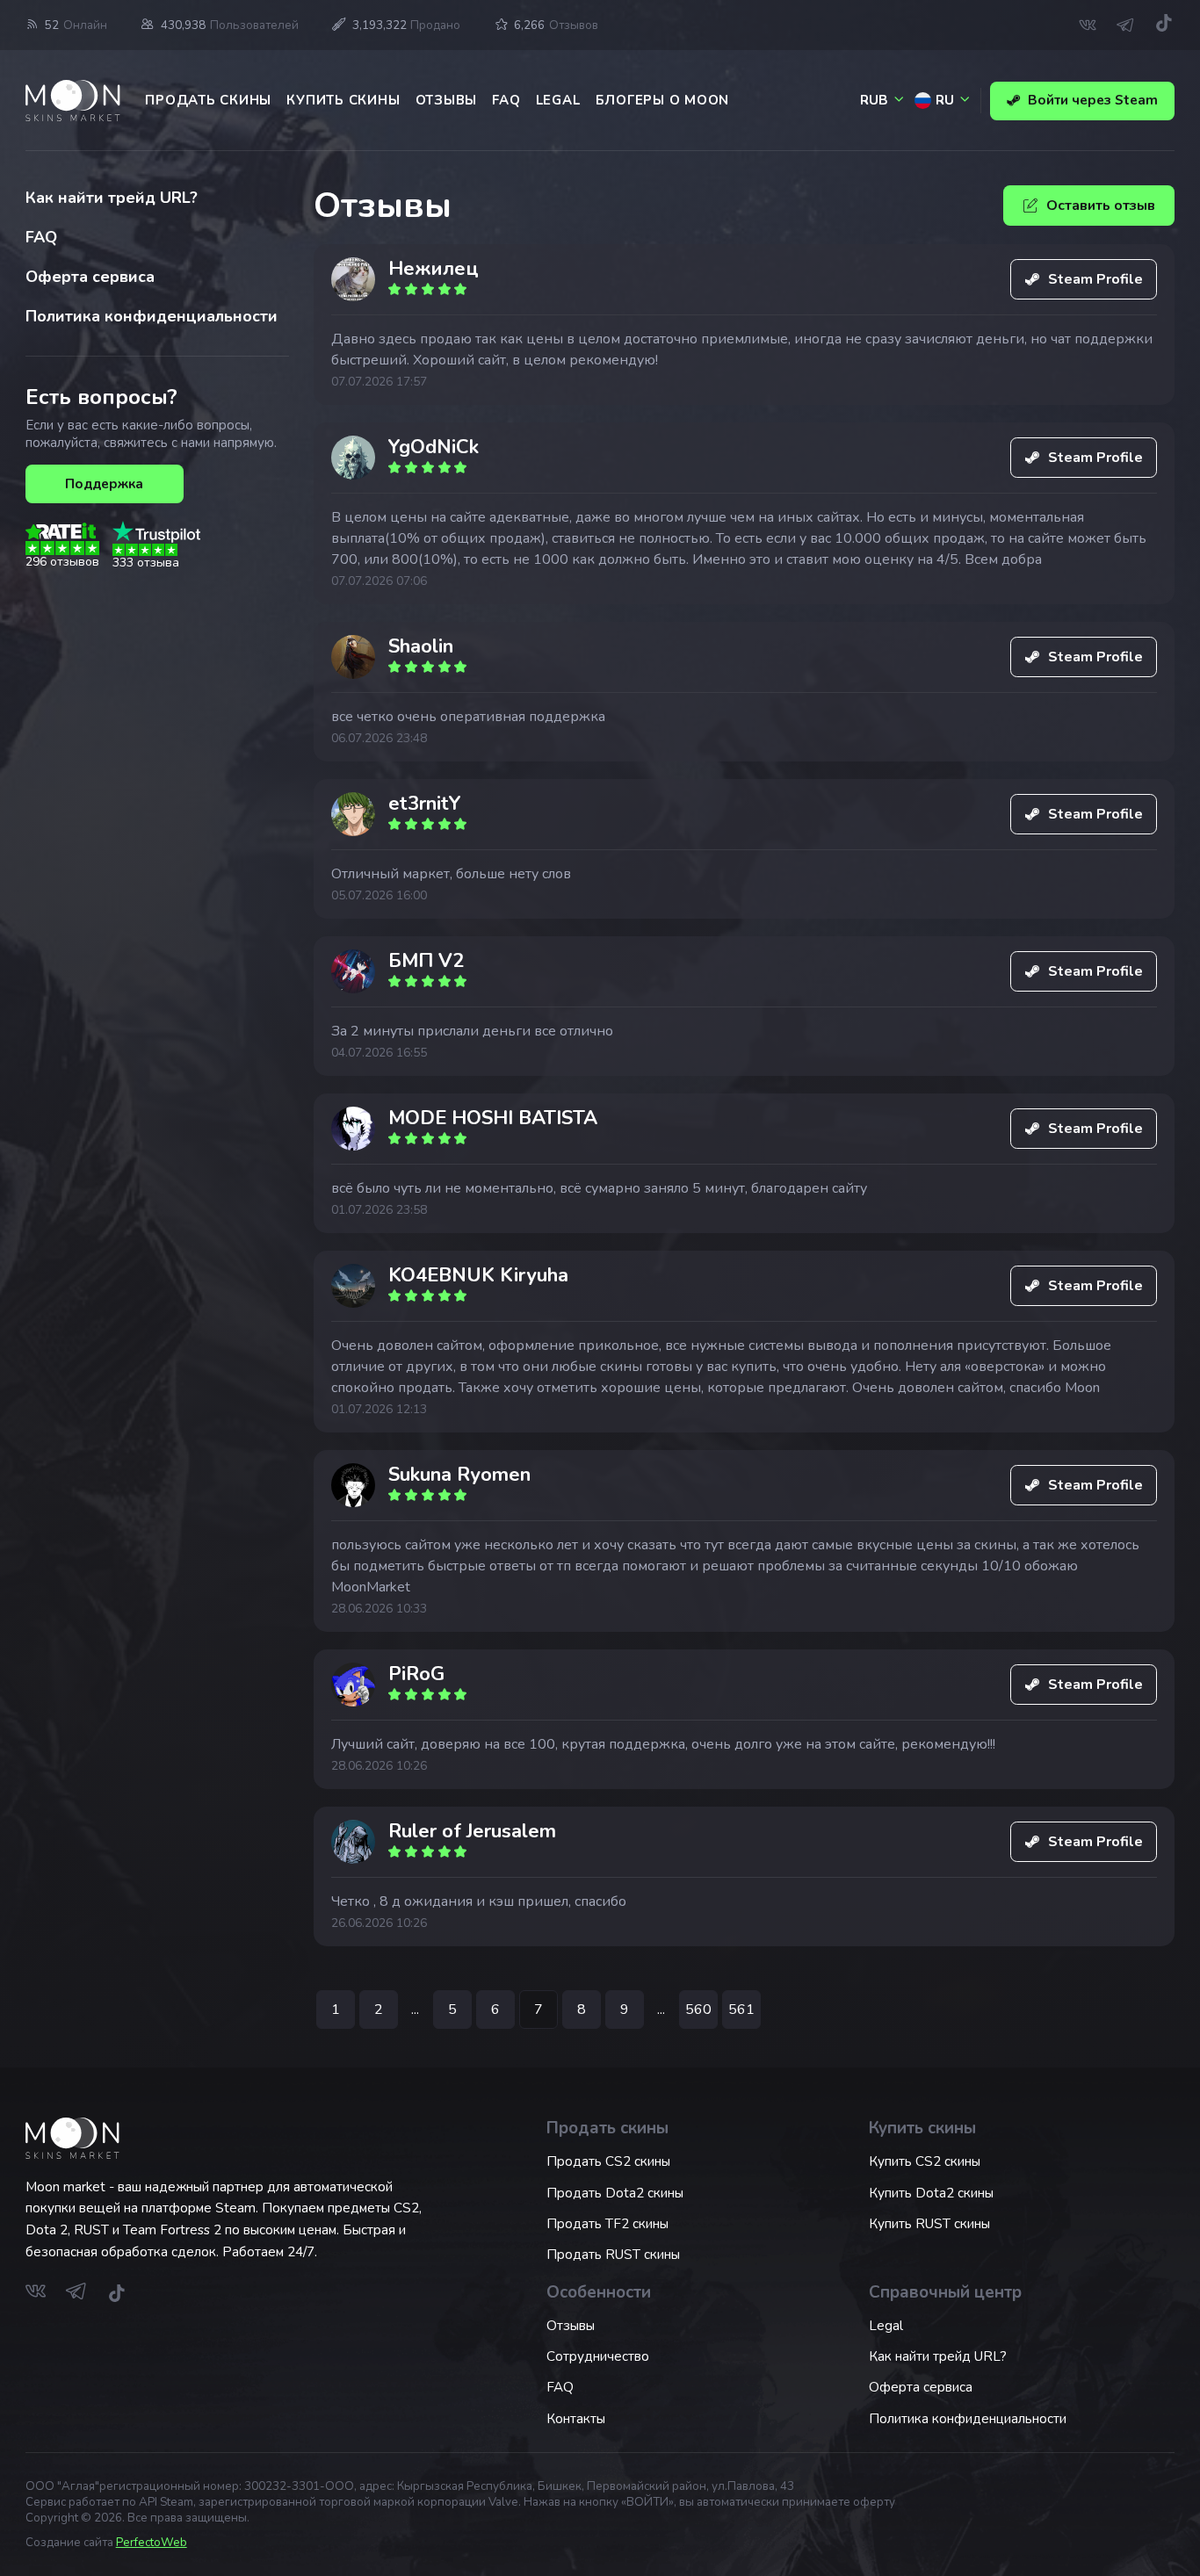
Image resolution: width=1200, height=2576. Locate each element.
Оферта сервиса (90, 277)
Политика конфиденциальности (152, 316)
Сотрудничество (598, 2356)
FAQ (506, 100)
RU (945, 100)
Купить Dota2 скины (931, 2193)
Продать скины (208, 100)
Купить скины (343, 100)
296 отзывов (62, 562)
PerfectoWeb (152, 2542)
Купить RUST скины (929, 2224)
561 (741, 2010)
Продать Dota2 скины (615, 2193)
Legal (558, 100)
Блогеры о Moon (663, 100)
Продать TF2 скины (607, 2224)
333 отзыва (146, 563)
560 (698, 2010)
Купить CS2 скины (925, 2161)
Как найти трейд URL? (112, 198)
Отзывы (447, 100)
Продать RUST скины (613, 2255)
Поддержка (104, 484)
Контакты (576, 2419)
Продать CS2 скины (608, 2161)
